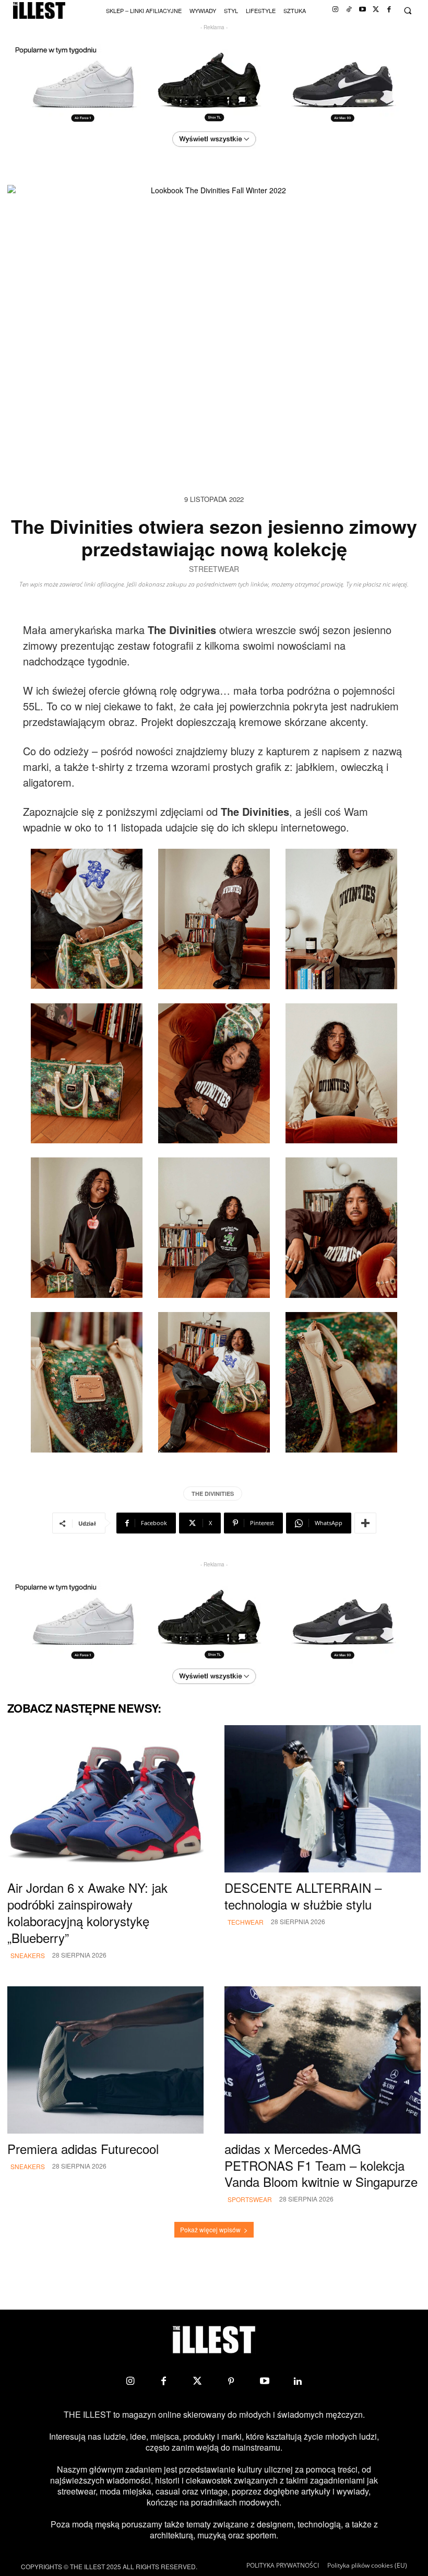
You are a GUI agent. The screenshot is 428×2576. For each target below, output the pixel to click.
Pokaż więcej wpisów (210, 2229)
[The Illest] (39, 11)
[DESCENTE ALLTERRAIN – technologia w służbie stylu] (323, 1799)
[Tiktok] (349, 10)
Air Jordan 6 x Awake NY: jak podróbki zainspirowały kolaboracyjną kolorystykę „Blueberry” (87, 1912)
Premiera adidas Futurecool (83, 2148)
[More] (365, 1523)
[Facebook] (389, 10)
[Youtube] (362, 10)
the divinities (213, 1494)
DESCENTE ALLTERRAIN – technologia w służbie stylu (303, 1896)
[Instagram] (335, 10)
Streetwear (214, 570)
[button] (407, 11)
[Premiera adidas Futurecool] (105, 2060)
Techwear (246, 1922)
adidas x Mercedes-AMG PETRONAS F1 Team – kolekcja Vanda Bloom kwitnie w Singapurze (321, 2165)
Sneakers (28, 1955)
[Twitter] (376, 10)
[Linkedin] (298, 2381)
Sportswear (250, 2199)
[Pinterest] (231, 2381)
